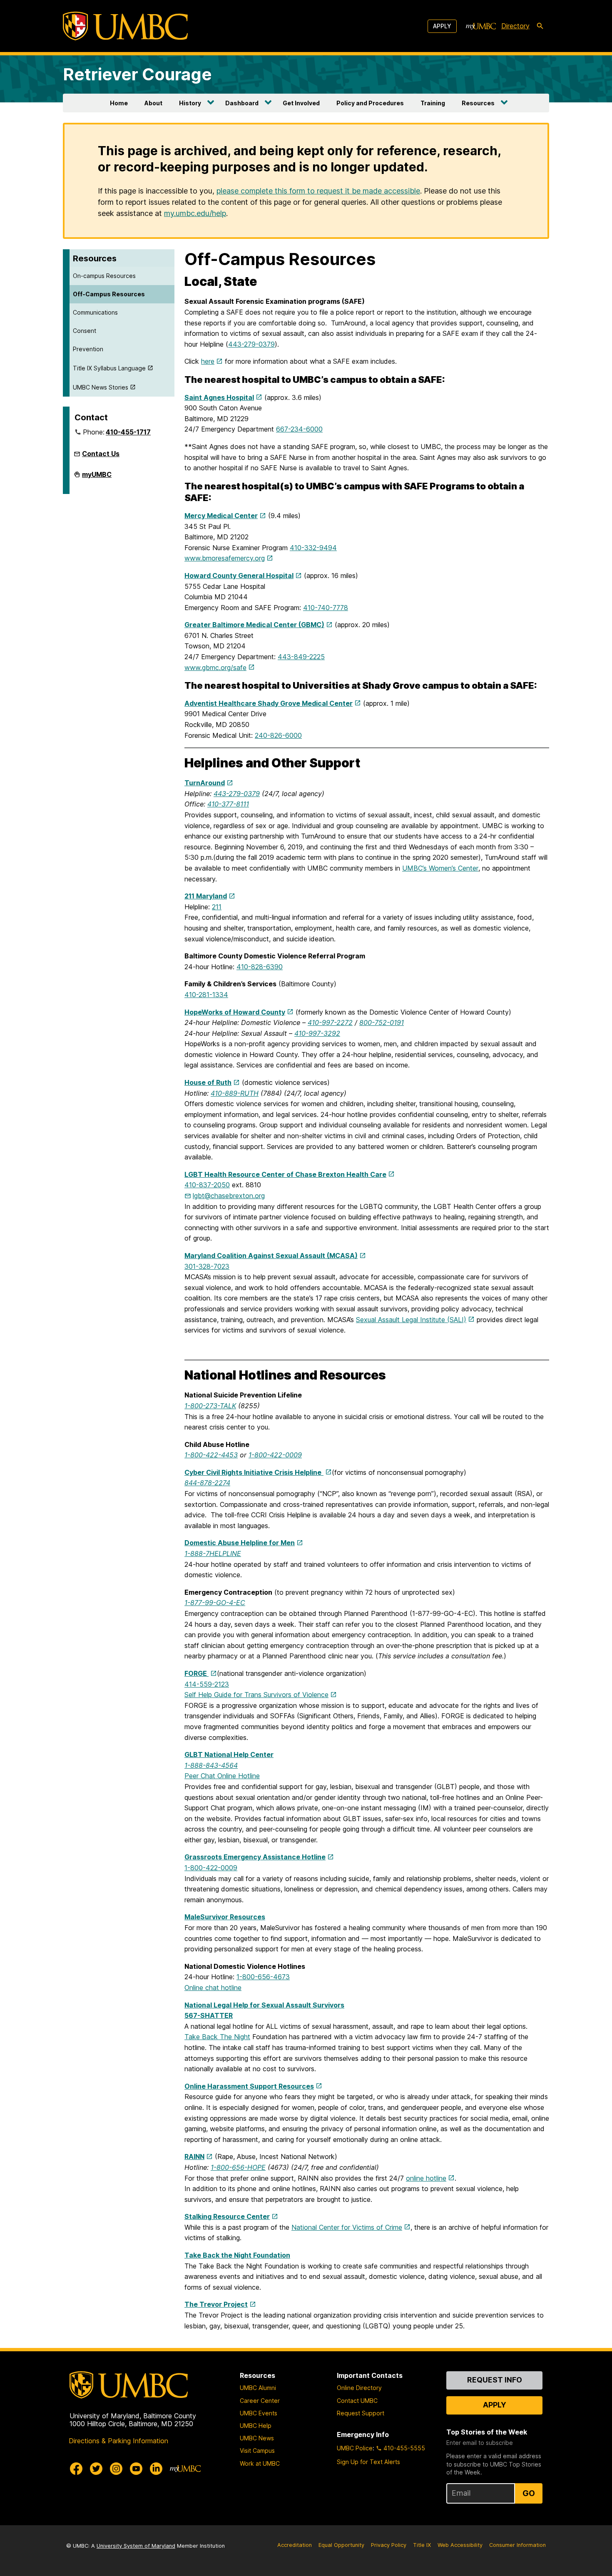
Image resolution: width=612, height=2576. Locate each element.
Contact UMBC (357, 2401)
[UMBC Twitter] (96, 2469)
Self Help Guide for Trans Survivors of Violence (256, 1695)
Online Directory (359, 2388)
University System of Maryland (136, 2546)
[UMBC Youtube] (136, 2469)
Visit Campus (257, 2451)
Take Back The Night (217, 2037)
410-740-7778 (326, 608)
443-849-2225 (301, 657)
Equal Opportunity (341, 2545)
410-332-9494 (313, 548)
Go (529, 2493)
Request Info (495, 2380)
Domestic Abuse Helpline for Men (240, 1543)
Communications (95, 312)
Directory (515, 26)
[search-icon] (540, 26)
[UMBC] (125, 26)
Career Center (260, 2401)
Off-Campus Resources (109, 294)
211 (217, 907)
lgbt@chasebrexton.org (229, 1196)
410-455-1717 (128, 432)
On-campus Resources (104, 276)
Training (433, 103)
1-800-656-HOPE (238, 2167)
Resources (478, 103)
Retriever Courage (137, 74)
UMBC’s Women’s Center (440, 868)
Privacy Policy (389, 2545)
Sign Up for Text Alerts (368, 2462)
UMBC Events (259, 2413)
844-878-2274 (207, 1483)
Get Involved (301, 103)
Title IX (422, 2545)
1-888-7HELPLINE (213, 1554)
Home (119, 103)
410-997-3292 (317, 1033)
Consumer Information (517, 2545)
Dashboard (242, 103)
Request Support (361, 2413)
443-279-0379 (251, 344)
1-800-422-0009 (275, 1455)
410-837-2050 (207, 1185)
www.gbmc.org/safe (215, 668)
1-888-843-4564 (211, 1765)
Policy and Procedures (370, 103)
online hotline (426, 2178)
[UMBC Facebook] (76, 2469)
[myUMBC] (481, 26)
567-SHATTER (209, 2015)
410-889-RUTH (235, 1093)
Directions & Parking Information (118, 2441)
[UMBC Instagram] (116, 2469)
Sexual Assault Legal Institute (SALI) (411, 1320)
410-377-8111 (228, 804)
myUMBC (97, 478)
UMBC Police (355, 2448)
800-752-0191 (382, 1022)
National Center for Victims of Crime (347, 2227)
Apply (442, 26)
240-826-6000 (278, 735)
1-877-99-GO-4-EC (215, 1603)
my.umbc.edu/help (195, 213)
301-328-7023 (207, 1266)
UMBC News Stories (101, 387)
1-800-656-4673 (263, 1977)
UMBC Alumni (258, 2388)
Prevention (88, 349)
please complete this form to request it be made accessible (318, 191)
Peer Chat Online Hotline (222, 1776)
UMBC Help (256, 2426)
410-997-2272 (330, 1022)
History (190, 103)
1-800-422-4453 (211, 1455)
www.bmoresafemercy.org (225, 558)
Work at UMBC (260, 2463)
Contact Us (101, 454)
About (153, 103)
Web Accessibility (460, 2545)
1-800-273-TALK (210, 1406)
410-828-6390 (260, 967)
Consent (85, 331)
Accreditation (295, 2545)
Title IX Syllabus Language (109, 368)
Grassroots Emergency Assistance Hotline (255, 1857)
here (208, 361)
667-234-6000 (299, 429)
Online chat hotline (213, 1988)
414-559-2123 (207, 1684)
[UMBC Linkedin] (156, 2469)
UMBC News (257, 2438)
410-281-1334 (206, 995)
